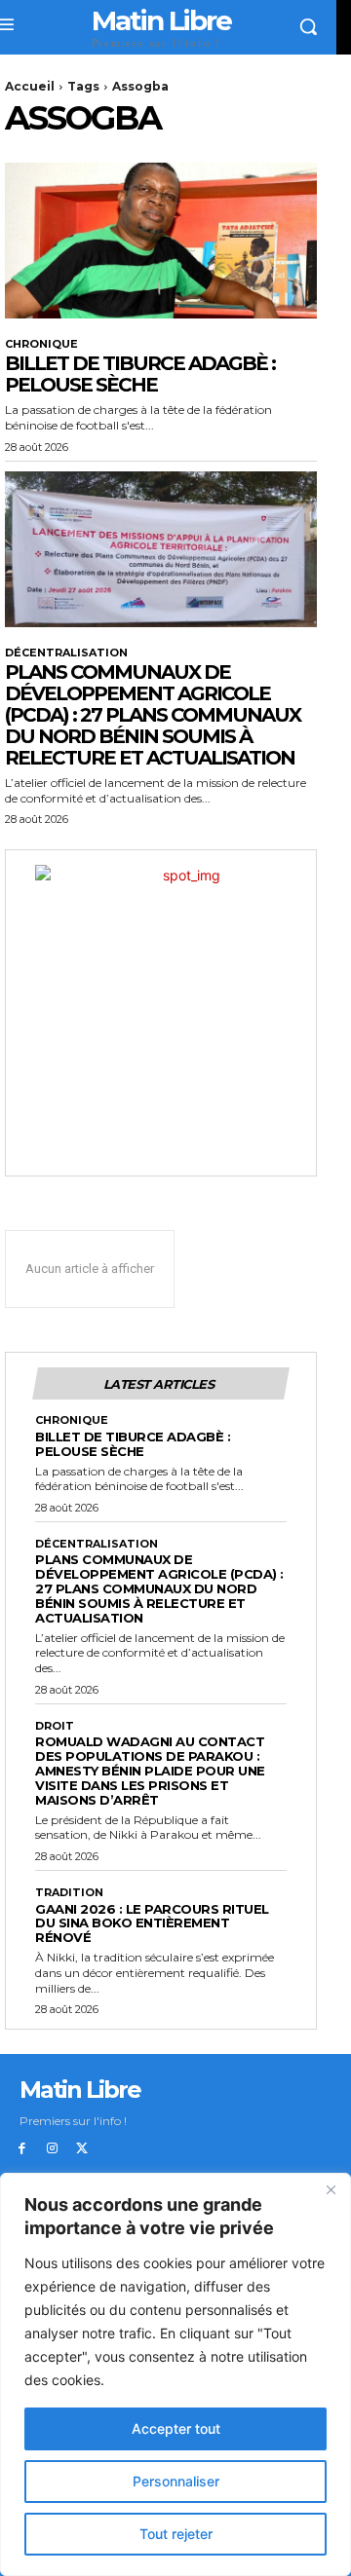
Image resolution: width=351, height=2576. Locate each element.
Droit (55, 1726)
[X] (82, 2149)
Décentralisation (66, 653)
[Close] (331, 2189)
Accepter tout (176, 2428)
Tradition (69, 1893)
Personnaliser (176, 2481)
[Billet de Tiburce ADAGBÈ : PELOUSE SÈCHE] (161, 241)
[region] (175, 2374)
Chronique (41, 344)
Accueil (30, 86)
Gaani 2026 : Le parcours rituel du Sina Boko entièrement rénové (152, 1923)
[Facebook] (22, 2149)
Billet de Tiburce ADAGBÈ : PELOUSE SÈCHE (140, 374)
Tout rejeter (176, 2534)
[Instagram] (52, 2149)
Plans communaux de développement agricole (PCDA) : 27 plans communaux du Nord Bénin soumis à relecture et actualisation (153, 715)
